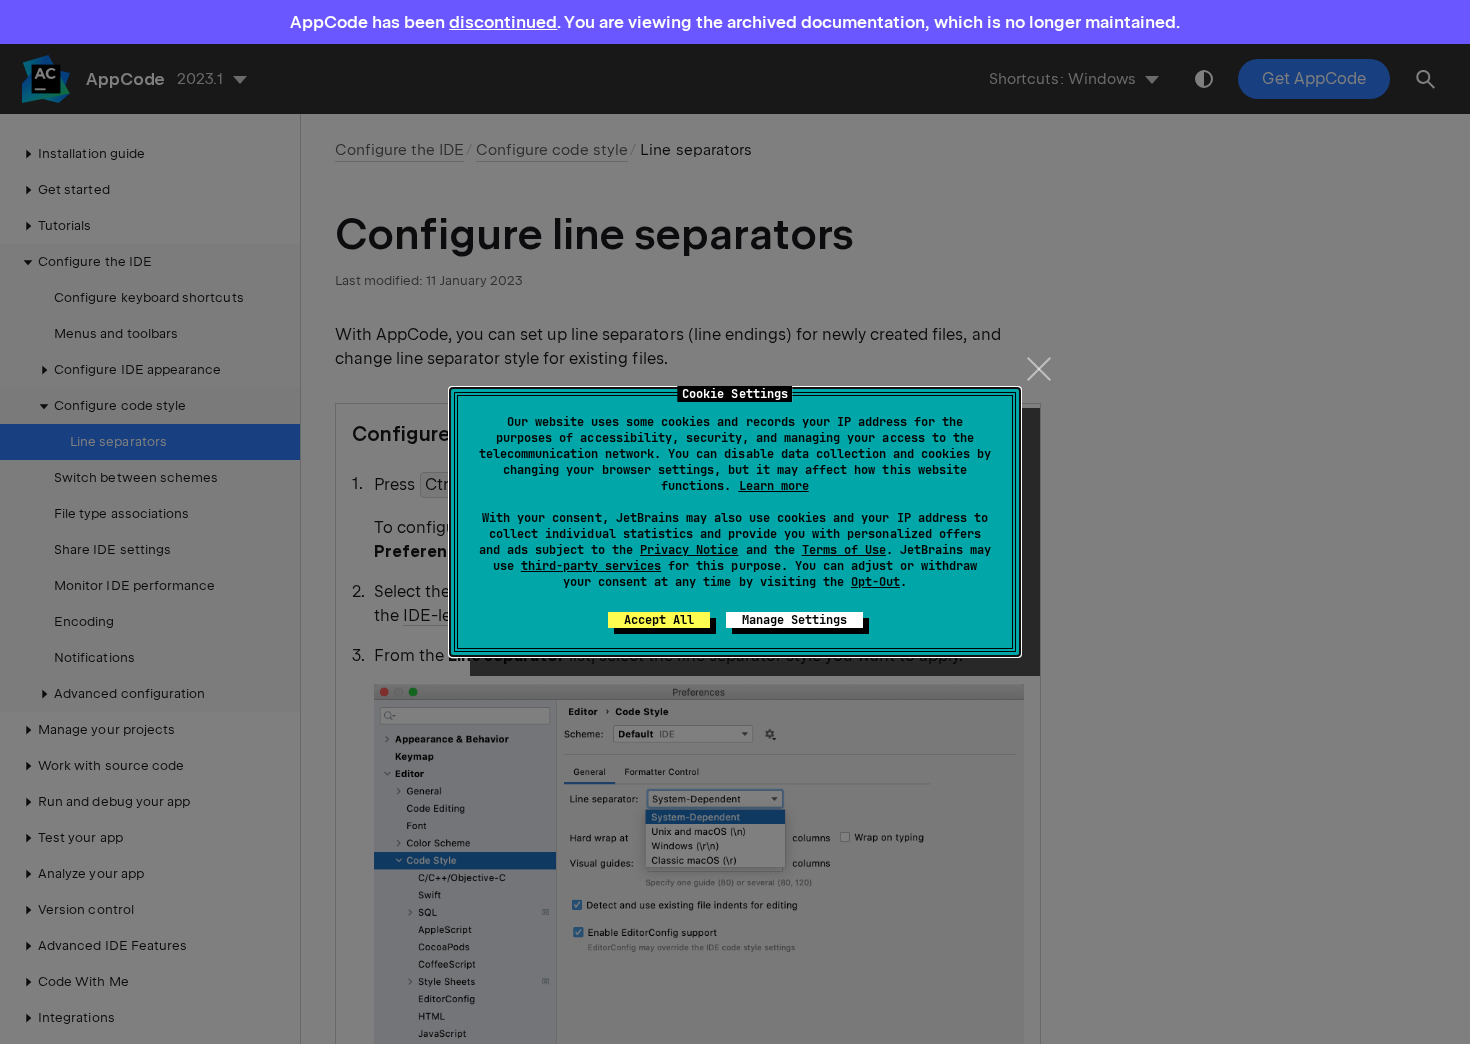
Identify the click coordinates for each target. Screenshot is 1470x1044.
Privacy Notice (689, 550)
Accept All (659, 620)
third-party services (591, 566)
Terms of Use (844, 550)
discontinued (503, 22)
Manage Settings (794, 620)
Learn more (774, 486)
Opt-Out (875, 582)
